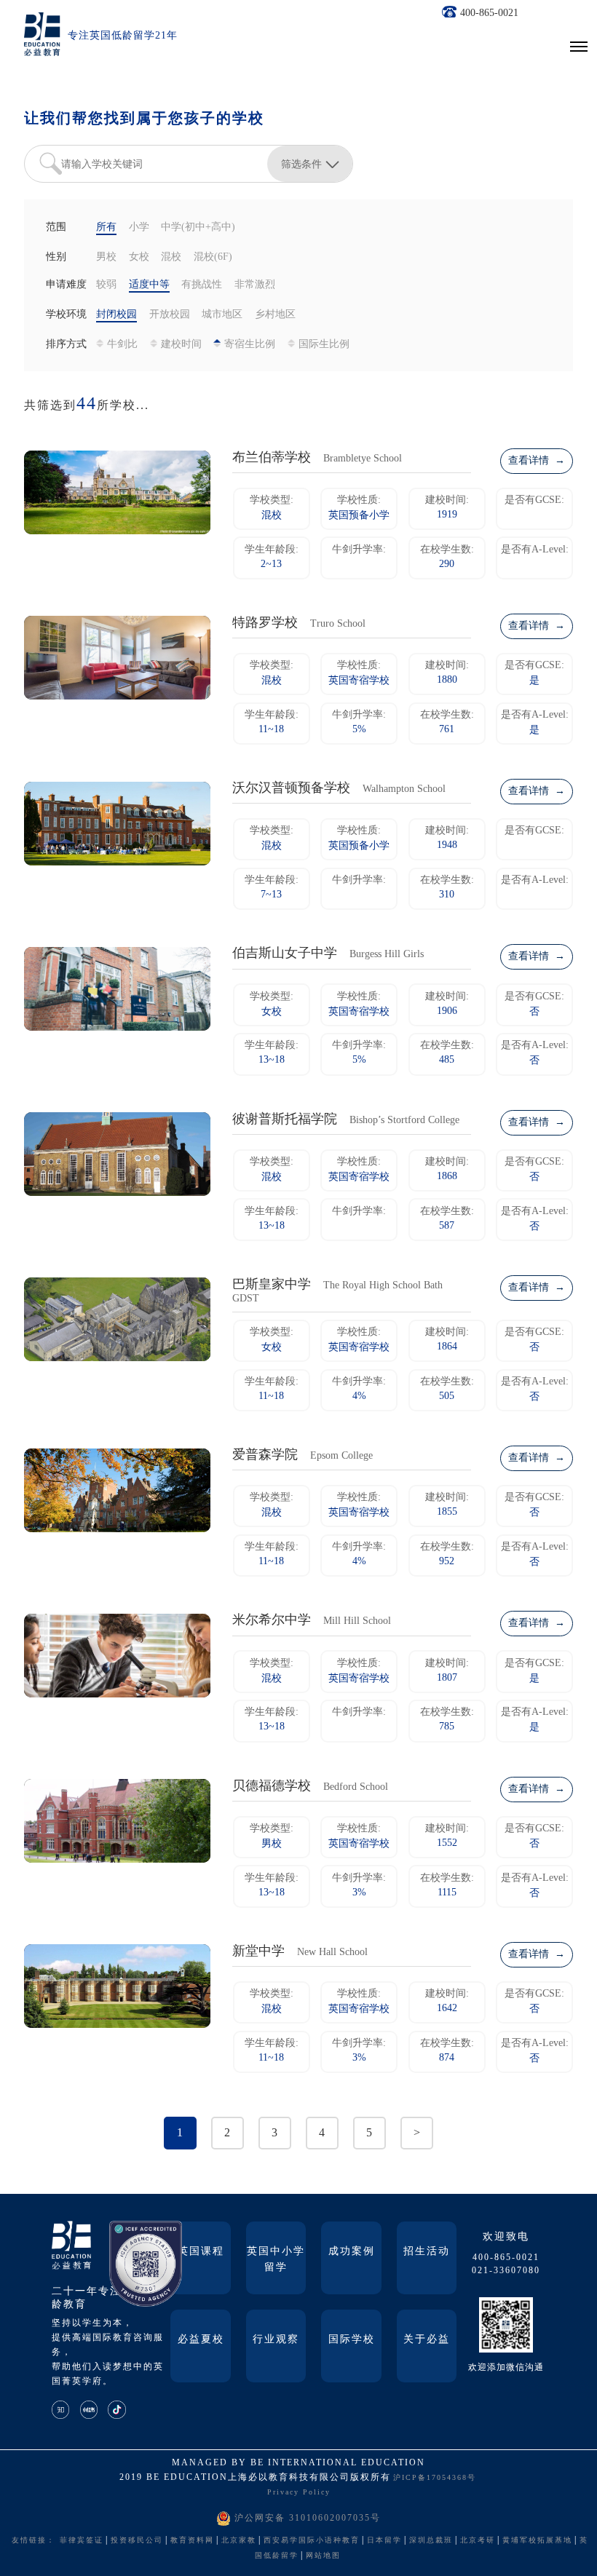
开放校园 (170, 315)
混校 (171, 257)
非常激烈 (255, 285)
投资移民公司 (137, 2541)
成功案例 (352, 2252)
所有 (106, 227)
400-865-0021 (489, 13)
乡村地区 (275, 315)
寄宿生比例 (250, 345)
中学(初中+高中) (198, 227)
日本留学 (384, 2541)
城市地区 (222, 315)
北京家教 (239, 2541)
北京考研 (478, 2541)
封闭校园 (116, 315)
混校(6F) (213, 257)
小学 (139, 227)
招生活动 (427, 2252)
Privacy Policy (299, 2493)
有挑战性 (202, 285)
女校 (139, 257)
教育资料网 (192, 2541)
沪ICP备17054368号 (435, 2478)
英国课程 (201, 2252)
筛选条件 (301, 164)
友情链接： (33, 2541)
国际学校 (352, 2340)
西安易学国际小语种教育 (312, 2541)
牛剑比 (122, 345)
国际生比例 (324, 345)
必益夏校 (201, 2340)
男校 (106, 257)
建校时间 (181, 345)
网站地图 (323, 2556)
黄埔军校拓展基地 (537, 2541)
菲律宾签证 (82, 2541)
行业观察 (276, 2340)
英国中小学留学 (276, 2260)
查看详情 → (537, 461)
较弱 (106, 285)
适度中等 (149, 285)
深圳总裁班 (431, 2541)
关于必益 (427, 2340)
